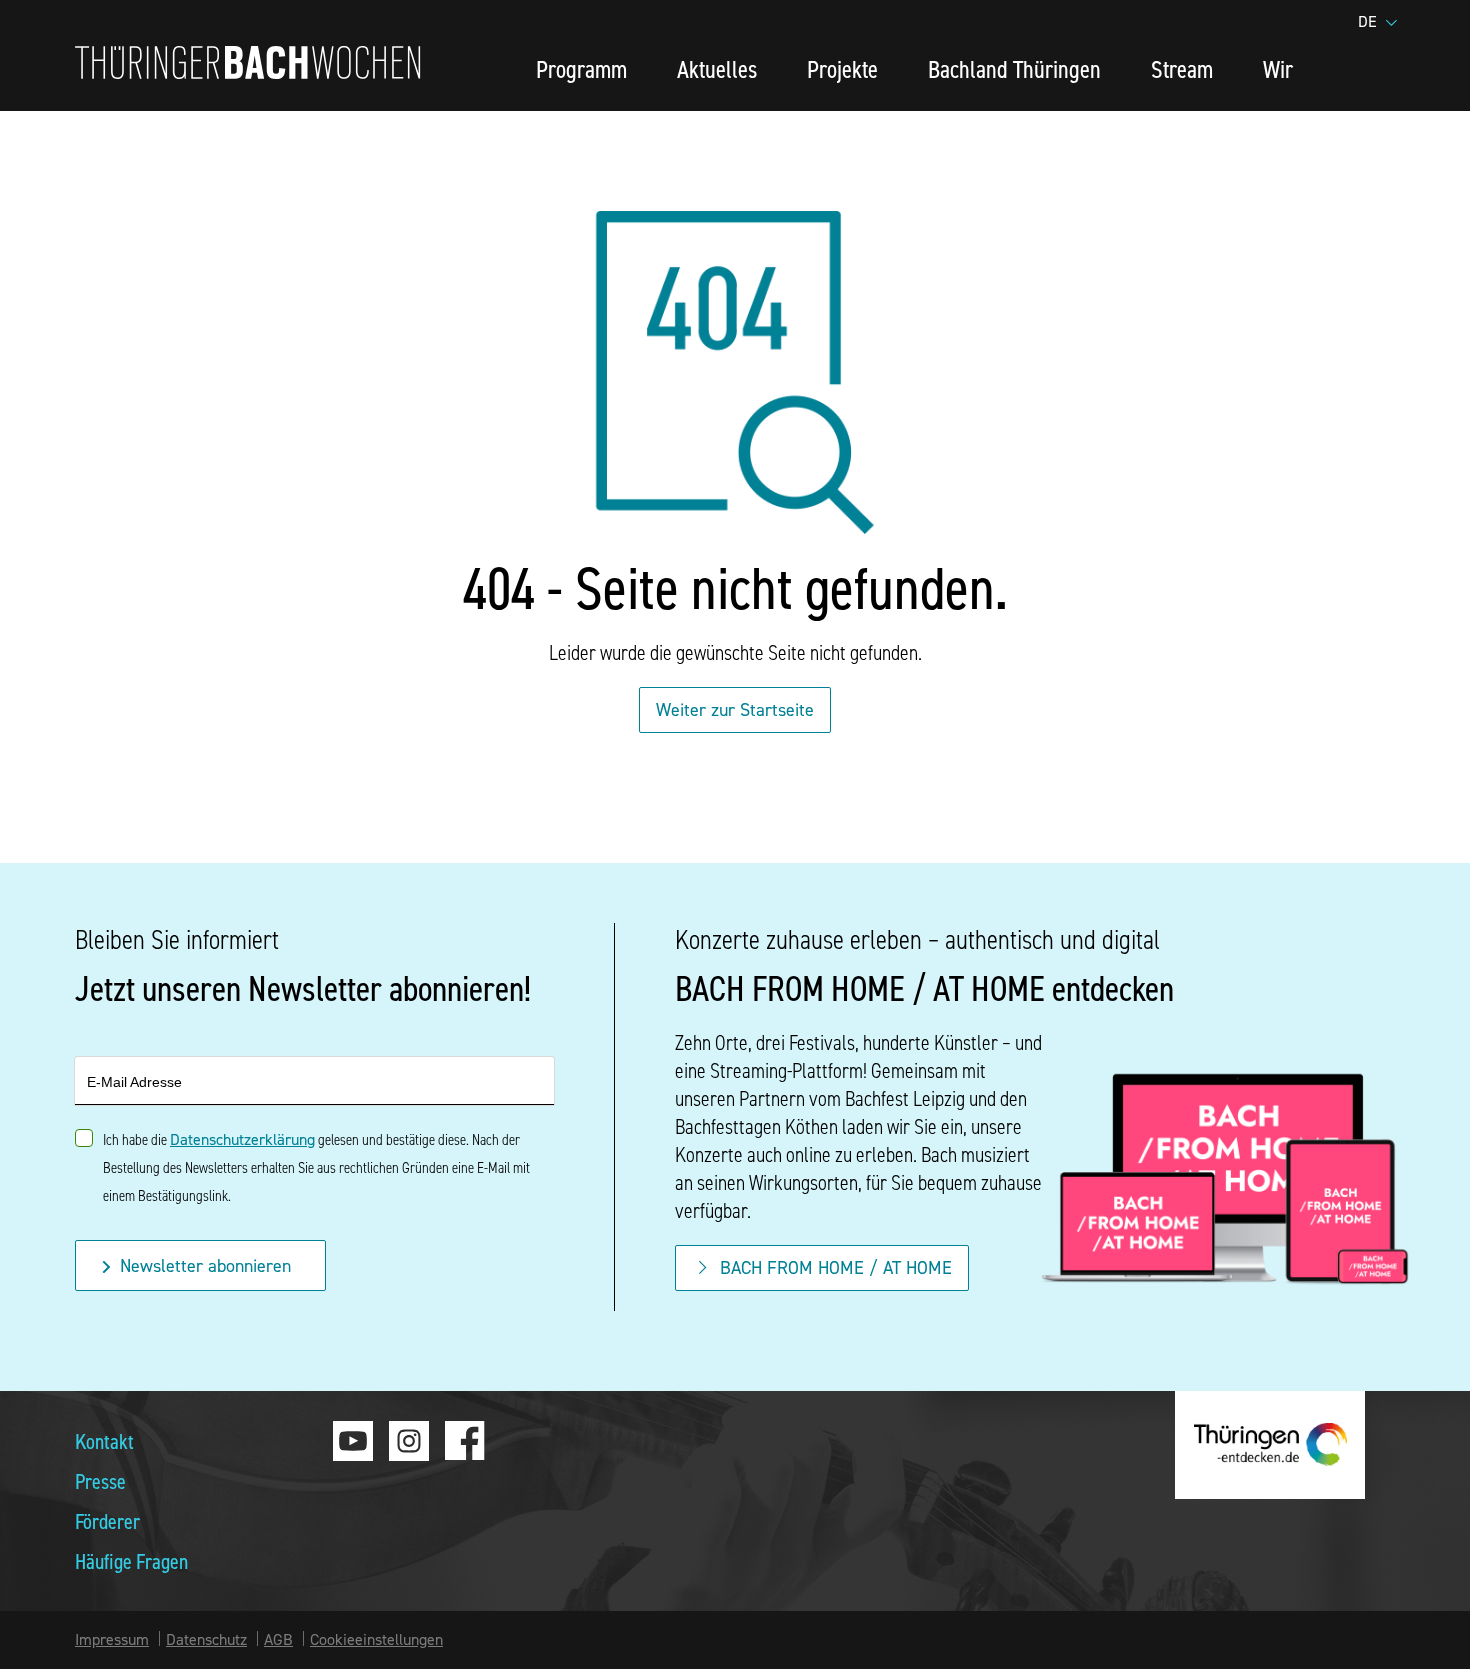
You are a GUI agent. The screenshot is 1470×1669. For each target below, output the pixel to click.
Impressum (112, 1639)
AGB (278, 1639)
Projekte (842, 68)
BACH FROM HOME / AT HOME (836, 1267)
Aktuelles (717, 68)
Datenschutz (206, 1639)
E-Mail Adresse (134, 1082)
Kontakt (104, 1440)
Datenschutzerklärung (242, 1139)
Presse (100, 1480)
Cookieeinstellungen (376, 1639)
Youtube (353, 1441)
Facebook (465, 1441)
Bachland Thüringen (1014, 68)
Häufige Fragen (131, 1560)
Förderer (107, 1520)
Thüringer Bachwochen (248, 62)
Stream (1182, 68)
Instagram (409, 1441)
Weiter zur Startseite (735, 709)
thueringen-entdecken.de (1270, 1445)
